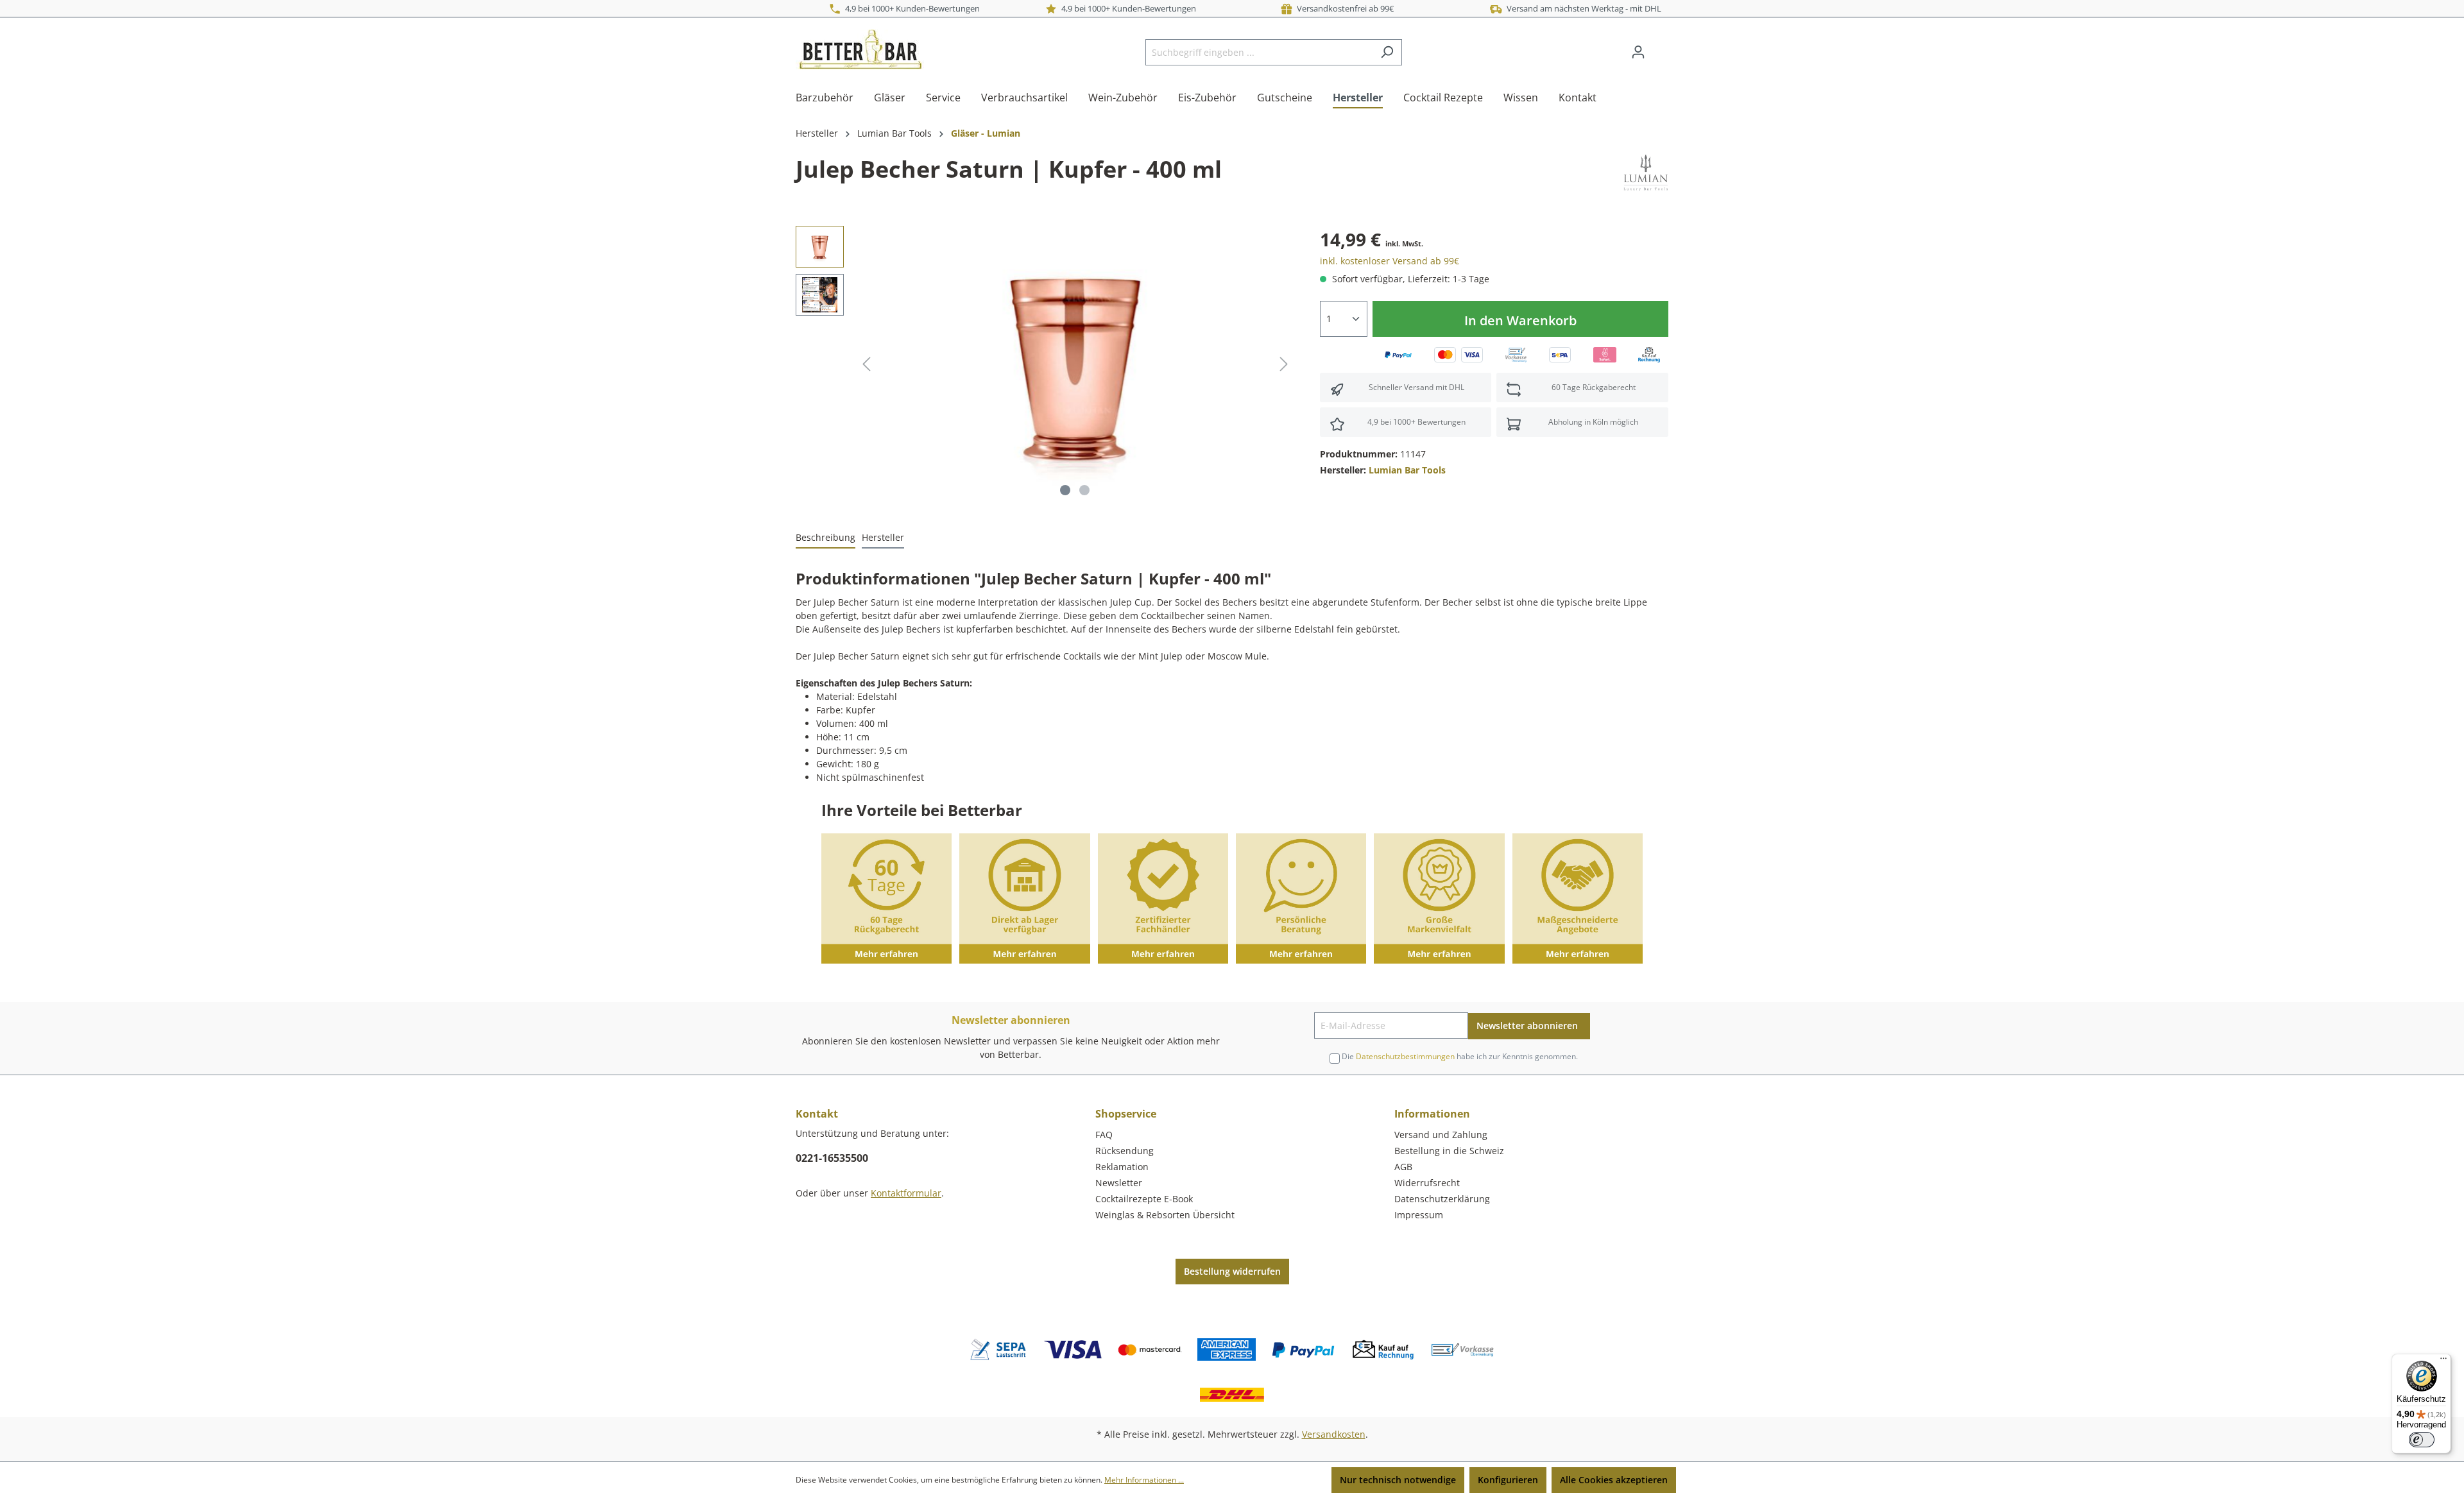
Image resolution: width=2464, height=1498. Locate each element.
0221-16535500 (832, 1158)
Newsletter (1119, 1183)
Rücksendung (1125, 1151)
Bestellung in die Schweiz (1449, 1151)
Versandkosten (1334, 1434)
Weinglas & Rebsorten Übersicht (1165, 1215)
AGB (1403, 1167)
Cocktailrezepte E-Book (1144, 1199)
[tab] (826, 538)
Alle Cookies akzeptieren (1614, 1480)
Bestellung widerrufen (1232, 1271)
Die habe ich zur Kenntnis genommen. (1460, 1056)
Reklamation (1122, 1167)
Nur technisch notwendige (1398, 1480)
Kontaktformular (906, 1193)
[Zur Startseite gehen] (860, 49)
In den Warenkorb (1520, 320)
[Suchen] (1387, 52)
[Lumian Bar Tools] (1646, 172)
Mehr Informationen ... (1144, 1480)
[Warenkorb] (1661, 47)
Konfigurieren (1508, 1480)
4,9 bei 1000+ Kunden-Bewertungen (911, 8)
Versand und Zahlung (1441, 1135)
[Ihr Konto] (1638, 52)
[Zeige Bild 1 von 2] (1065, 490)
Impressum (1419, 1215)
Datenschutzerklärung (1442, 1199)
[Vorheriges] (866, 364)
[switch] (2422, 1440)
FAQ (1104, 1135)
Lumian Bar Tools (1407, 470)
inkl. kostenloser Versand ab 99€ (1390, 261)
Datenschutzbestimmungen (1405, 1056)
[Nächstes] (1284, 364)
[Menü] (2443, 1361)
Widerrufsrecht (1427, 1183)
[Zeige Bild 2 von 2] (1084, 490)
